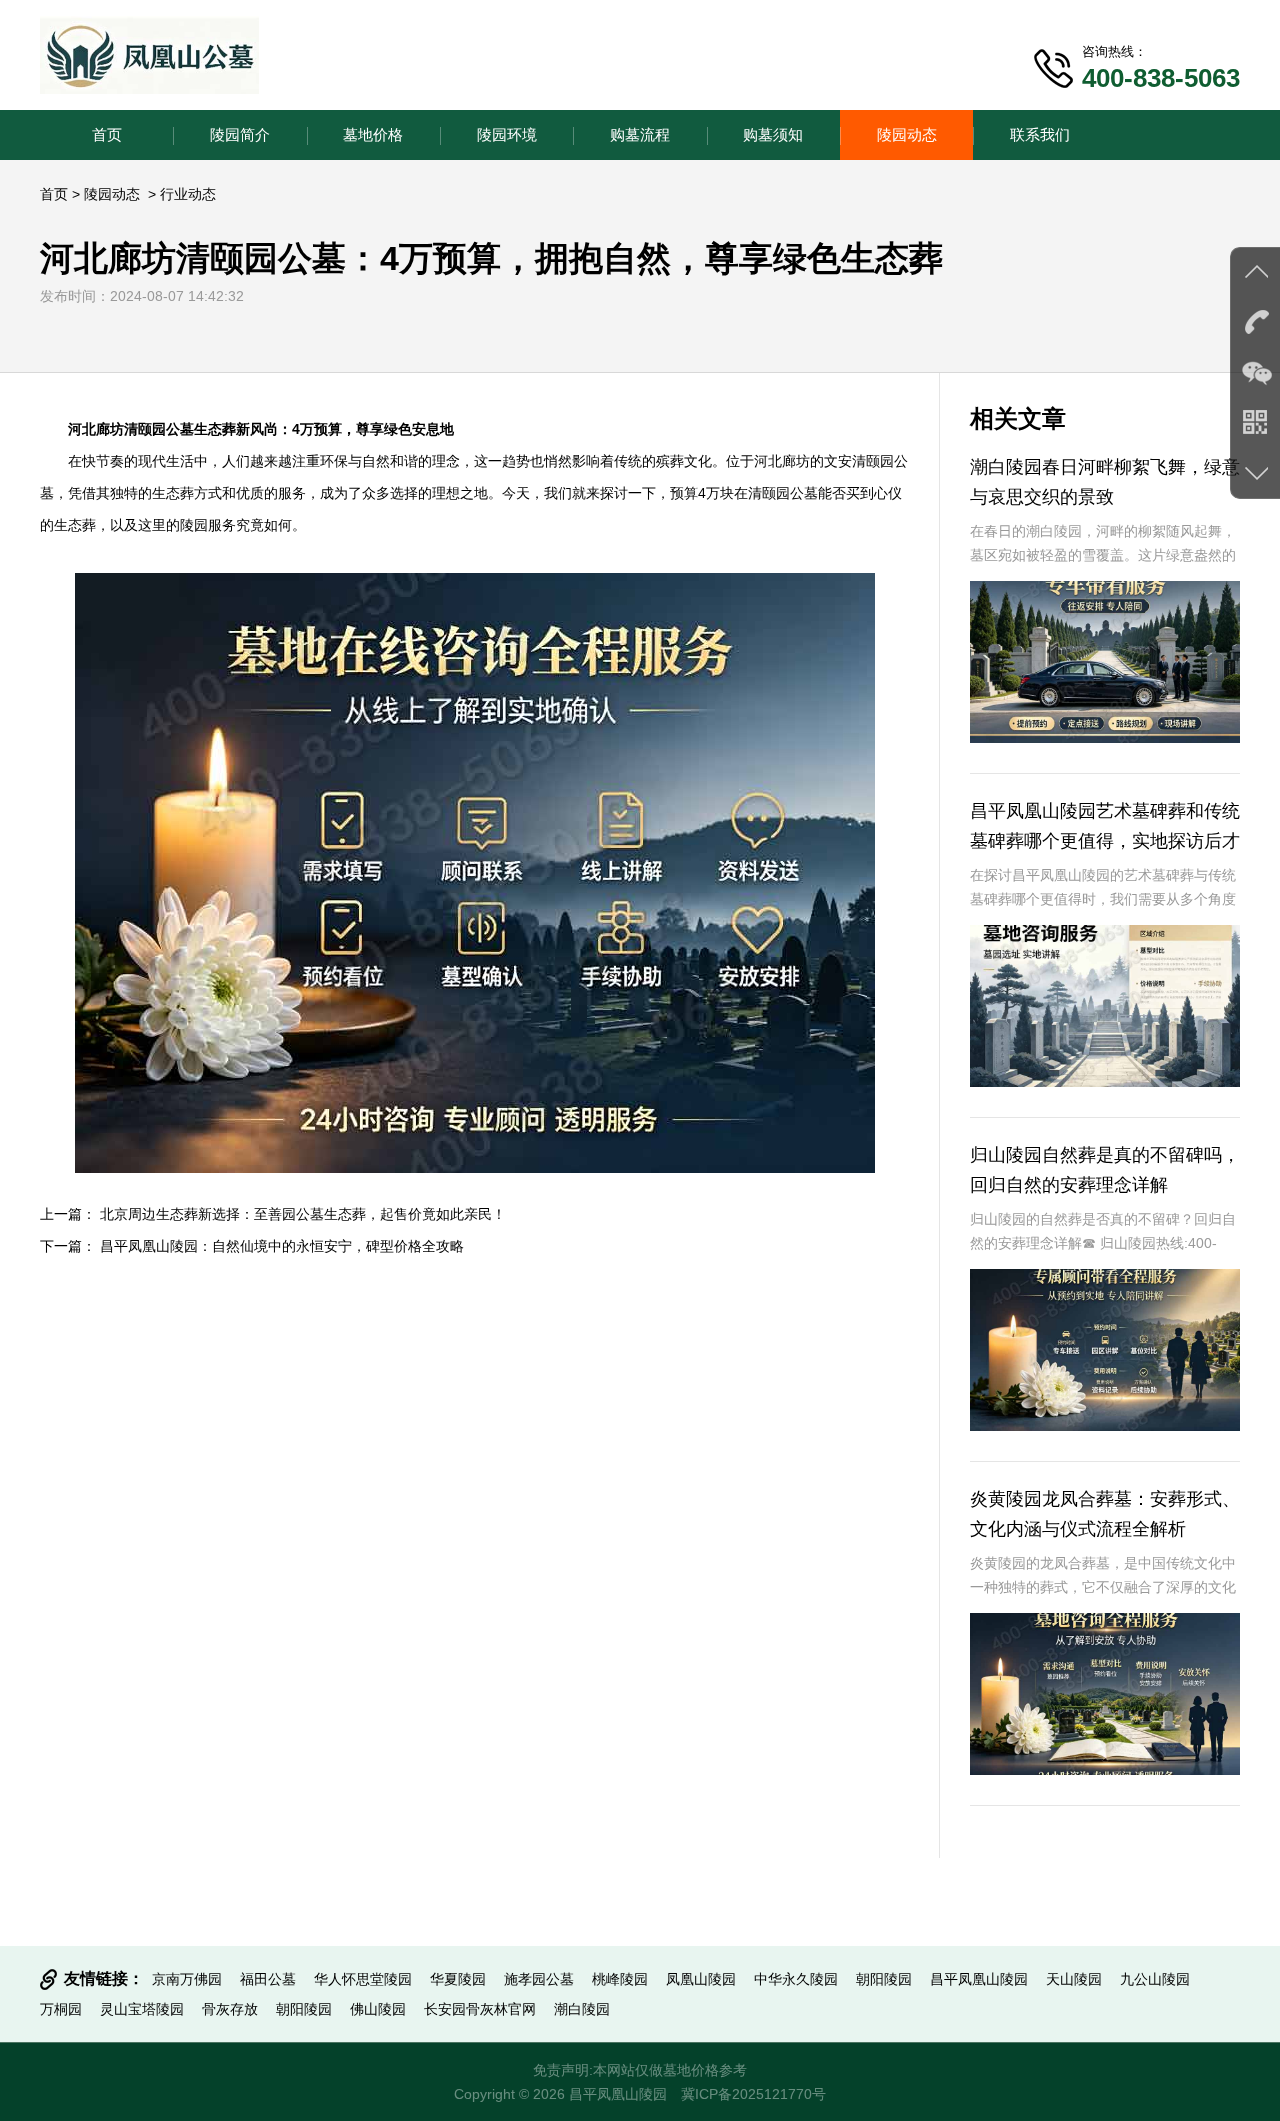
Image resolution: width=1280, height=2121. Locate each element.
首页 (107, 134)
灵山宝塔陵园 (142, 2009)
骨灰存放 (230, 2009)
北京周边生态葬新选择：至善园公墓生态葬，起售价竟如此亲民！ (303, 1214)
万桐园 (61, 2009)
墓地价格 (373, 134)
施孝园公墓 (539, 1979)
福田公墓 (268, 1979)
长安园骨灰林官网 (480, 2009)
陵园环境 (507, 134)
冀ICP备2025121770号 (753, 2094)
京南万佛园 (187, 1979)
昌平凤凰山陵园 (979, 1979)
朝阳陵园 (884, 1979)
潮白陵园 (582, 2009)
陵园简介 (240, 134)
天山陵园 (1074, 1979)
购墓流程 (640, 134)
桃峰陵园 (620, 1979)
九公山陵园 (1155, 1979)
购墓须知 (773, 134)
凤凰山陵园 (701, 1979)
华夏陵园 (458, 1979)
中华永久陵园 (796, 1979)
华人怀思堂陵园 (363, 1979)
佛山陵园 (378, 2009)
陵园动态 (907, 134)
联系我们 (1040, 134)
